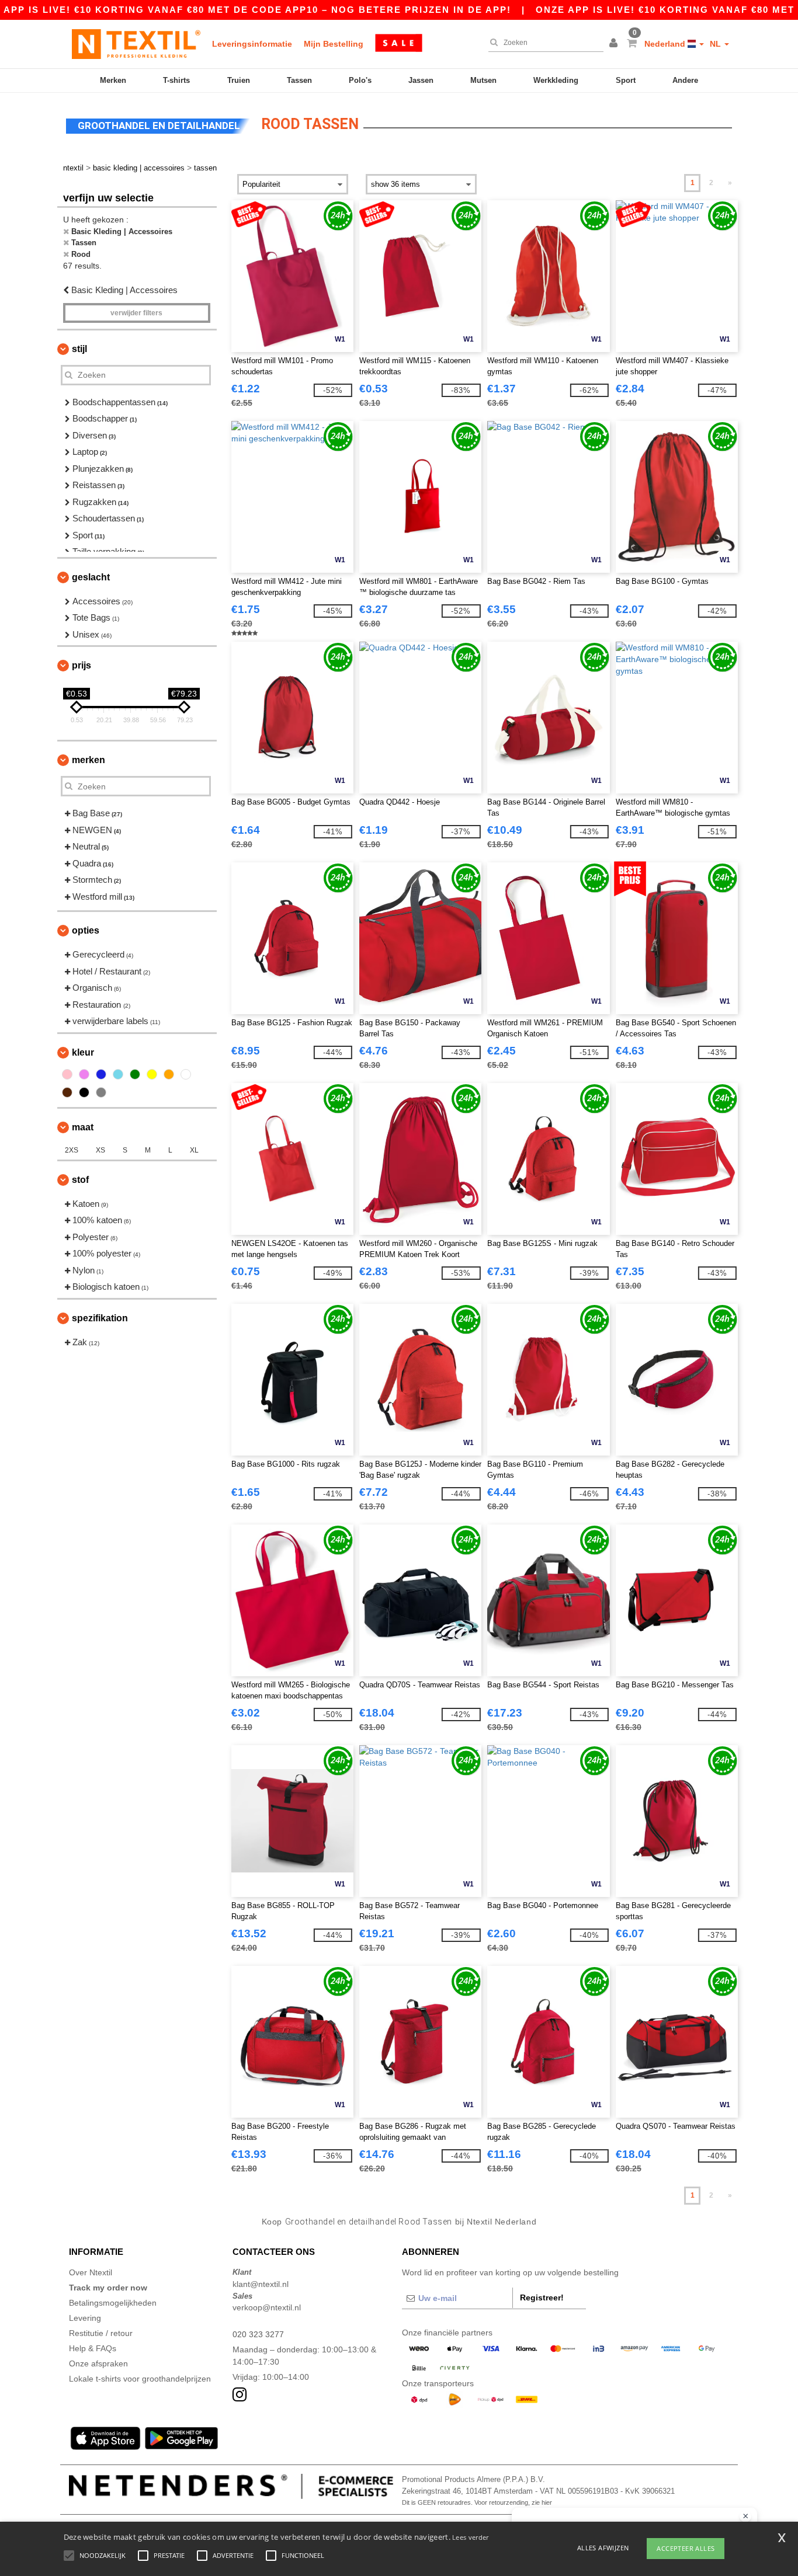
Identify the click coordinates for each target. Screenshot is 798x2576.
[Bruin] (67, 1092)
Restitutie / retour (101, 2333)
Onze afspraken (98, 2363)
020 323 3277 (258, 2334)
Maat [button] (83, 1127)
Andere (685, 80)
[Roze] (67, 1074)
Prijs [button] (81, 665)
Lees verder (470, 2537)
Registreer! (542, 2297)
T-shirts (176, 80)
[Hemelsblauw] (118, 1074)
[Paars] (84, 1074)
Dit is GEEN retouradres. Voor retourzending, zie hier (477, 2502)
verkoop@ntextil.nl (267, 2307)
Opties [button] (86, 930)
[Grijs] (101, 1092)
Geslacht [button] (91, 577)
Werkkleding (556, 80)
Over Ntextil (91, 2272)
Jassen (421, 80)
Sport (626, 80)
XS (100, 1150)
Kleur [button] (83, 1052)
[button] (615, 44)
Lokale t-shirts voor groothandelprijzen (140, 2379)
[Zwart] (84, 1092)
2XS (72, 1150)
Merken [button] (89, 760)
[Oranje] (169, 1074)
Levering (85, 2318)
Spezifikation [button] (100, 1318)
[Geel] (152, 1074)
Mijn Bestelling (334, 44)
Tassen (299, 80)
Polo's (360, 80)
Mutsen (483, 80)
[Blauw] (101, 1074)
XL (194, 1150)
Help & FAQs (93, 2348)
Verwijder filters (136, 313)
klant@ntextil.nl (261, 2284)
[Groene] (135, 1074)
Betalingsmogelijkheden (113, 2303)
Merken (113, 80)
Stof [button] (80, 1180)
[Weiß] (186, 1074)
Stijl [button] (79, 349)
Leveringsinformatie (252, 44)
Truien (239, 80)
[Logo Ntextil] (136, 44)
